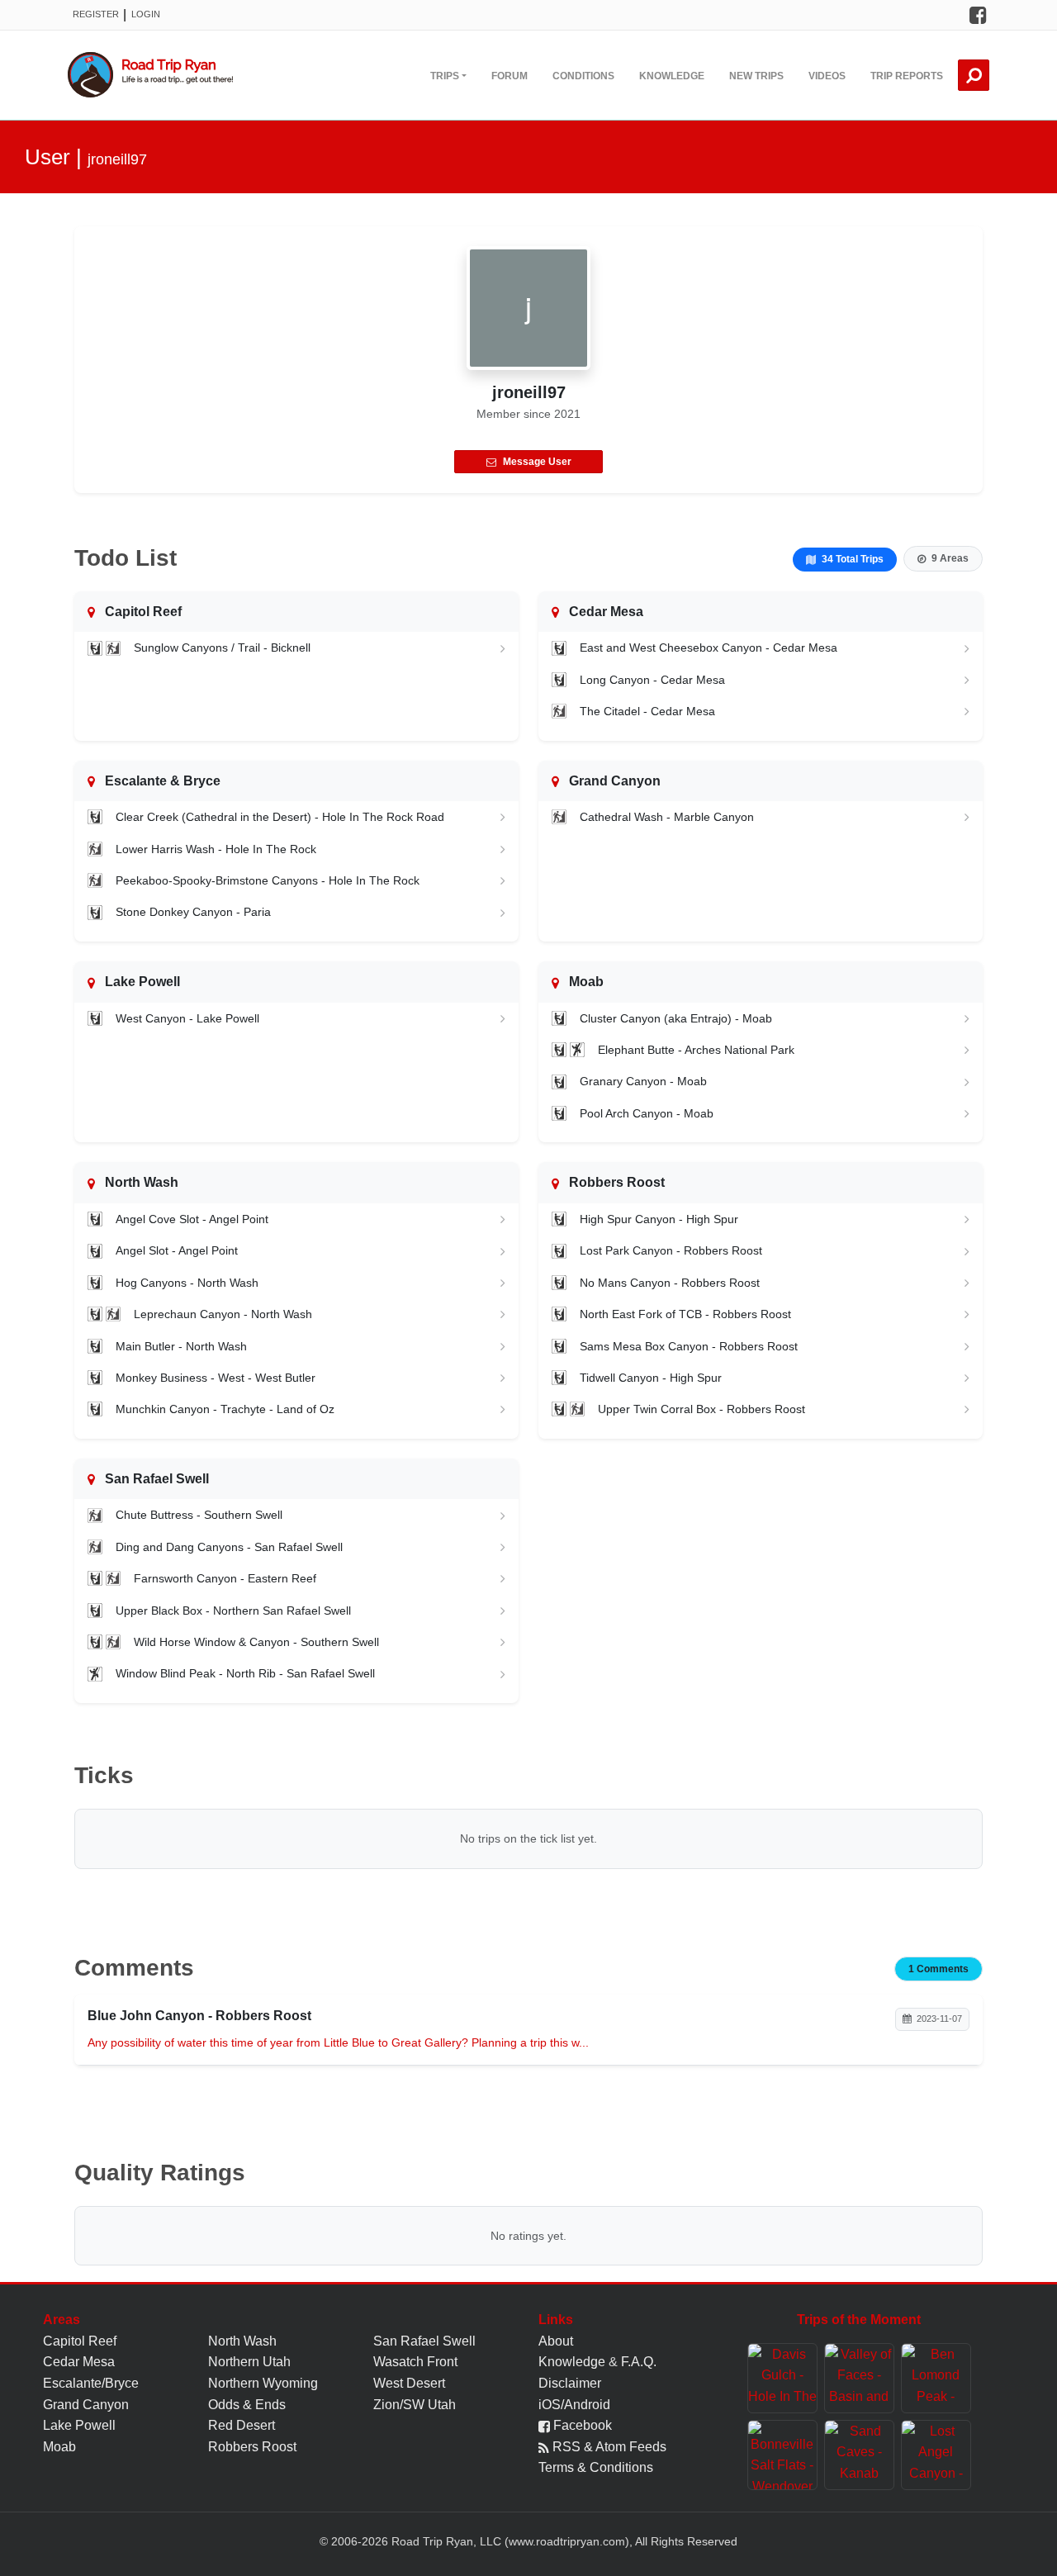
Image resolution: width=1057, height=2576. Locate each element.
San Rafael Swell (424, 2341)
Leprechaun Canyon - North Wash (223, 1314)
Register (96, 14)
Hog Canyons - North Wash (187, 1283)
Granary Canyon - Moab (643, 1081)
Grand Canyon (86, 2405)
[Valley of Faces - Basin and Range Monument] (859, 2378)
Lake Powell (79, 2425)
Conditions (583, 76)
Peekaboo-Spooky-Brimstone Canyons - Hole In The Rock (268, 880)
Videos (827, 76)
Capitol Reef (80, 2341)
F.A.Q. (639, 2362)
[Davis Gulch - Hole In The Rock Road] (782, 2378)
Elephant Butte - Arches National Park (696, 1050)
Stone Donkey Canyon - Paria (193, 912)
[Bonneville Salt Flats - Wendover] (782, 2455)
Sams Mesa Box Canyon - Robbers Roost (689, 1346)
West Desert (409, 2383)
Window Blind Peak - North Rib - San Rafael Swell (245, 1673)
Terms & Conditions (596, 2467)
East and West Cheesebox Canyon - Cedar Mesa (709, 648)
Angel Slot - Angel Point (177, 1250)
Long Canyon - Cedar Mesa (652, 680)
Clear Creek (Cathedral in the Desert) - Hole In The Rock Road (280, 817)
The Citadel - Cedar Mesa (647, 711)
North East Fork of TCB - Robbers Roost (685, 1314)
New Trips (756, 76)
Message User (537, 462)
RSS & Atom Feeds (608, 2447)
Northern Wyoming (263, 2383)
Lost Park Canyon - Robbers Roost (671, 1250)
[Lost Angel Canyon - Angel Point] (936, 2455)
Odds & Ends (247, 2405)
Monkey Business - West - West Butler (216, 1378)
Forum (510, 76)
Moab (59, 2447)
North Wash (242, 2341)
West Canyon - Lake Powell (187, 1018)
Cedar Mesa (79, 2362)
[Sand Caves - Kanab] (859, 2455)
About (556, 2341)
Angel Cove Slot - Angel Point (192, 1219)
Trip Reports (907, 76)
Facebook (581, 2425)
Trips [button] (445, 76)
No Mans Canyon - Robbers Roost (670, 1283)
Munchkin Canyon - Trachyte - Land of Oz (225, 1409)
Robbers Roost (252, 2447)
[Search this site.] (974, 75)
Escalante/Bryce (91, 2383)
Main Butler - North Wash (181, 1346)
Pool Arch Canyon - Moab (647, 1113)
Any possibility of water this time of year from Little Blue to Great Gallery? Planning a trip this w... (338, 2042)
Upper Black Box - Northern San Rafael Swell (233, 1611)
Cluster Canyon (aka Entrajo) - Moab (676, 1018)
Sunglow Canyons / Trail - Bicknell (222, 648)
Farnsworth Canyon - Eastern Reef (225, 1578)
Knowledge (672, 76)
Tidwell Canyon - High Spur (651, 1378)
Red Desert (242, 2425)
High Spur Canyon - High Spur (659, 1219)
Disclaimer (570, 2383)
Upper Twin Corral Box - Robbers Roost (702, 1409)
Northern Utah (249, 2362)
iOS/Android (574, 2405)
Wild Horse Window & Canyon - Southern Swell (256, 1642)
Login (146, 14)
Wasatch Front (415, 2362)
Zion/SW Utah (415, 2405)
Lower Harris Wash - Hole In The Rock (216, 849)
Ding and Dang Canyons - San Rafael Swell (229, 1547)
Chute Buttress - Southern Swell (199, 1515)
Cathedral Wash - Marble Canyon (667, 817)
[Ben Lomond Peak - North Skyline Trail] (936, 2378)
